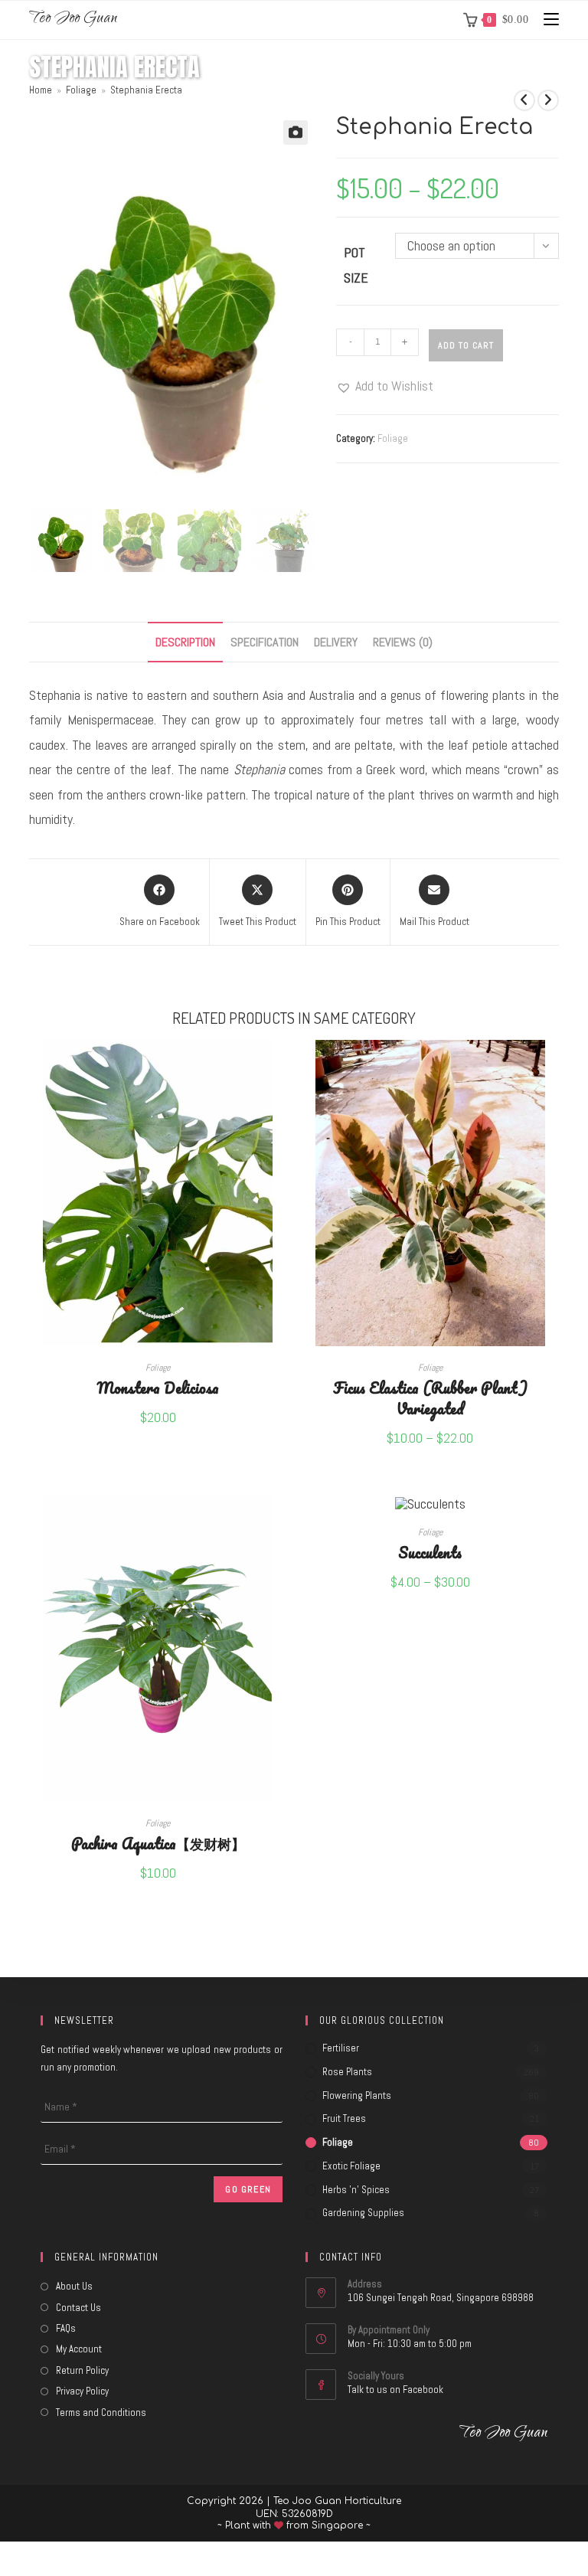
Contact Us (78, 2308)
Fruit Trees (344, 2118)
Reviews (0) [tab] (403, 642)
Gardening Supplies (363, 2213)
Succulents (430, 1552)
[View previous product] (524, 100)
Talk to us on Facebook (395, 2390)
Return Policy (82, 2370)
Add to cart (466, 345)
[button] (296, 132)
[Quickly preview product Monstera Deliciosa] (282, 1067)
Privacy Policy (82, 2391)
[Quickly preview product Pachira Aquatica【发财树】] (282, 1522)
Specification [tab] (265, 642)
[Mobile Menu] (546, 20)
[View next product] (548, 100)
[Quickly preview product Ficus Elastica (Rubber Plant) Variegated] (554, 1067)
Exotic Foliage (351, 2166)
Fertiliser (341, 2048)
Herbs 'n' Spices (356, 2190)
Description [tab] (185, 642)
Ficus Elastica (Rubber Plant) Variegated (430, 1398)
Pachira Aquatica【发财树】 (158, 1843)
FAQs (66, 2328)
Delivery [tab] (336, 642)
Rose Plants (347, 2072)
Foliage (393, 438)
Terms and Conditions (101, 2413)
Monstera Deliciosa (158, 1387)
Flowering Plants (357, 2095)
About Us (74, 2286)
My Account (79, 2349)
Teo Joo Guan (73, 20)
